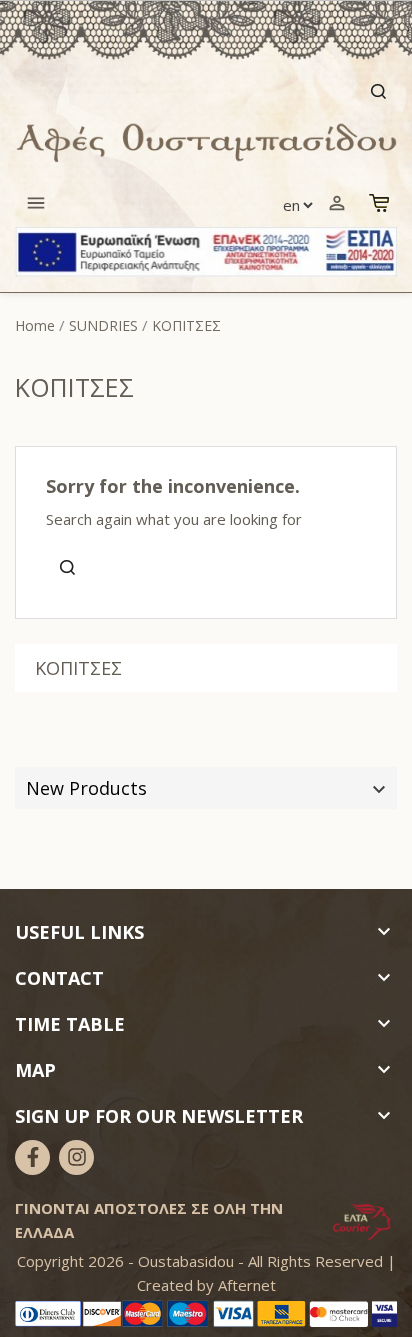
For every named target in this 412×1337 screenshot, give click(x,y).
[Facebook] (32, 1157)
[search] (206, 91)
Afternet (247, 1285)
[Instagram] (76, 1157)
